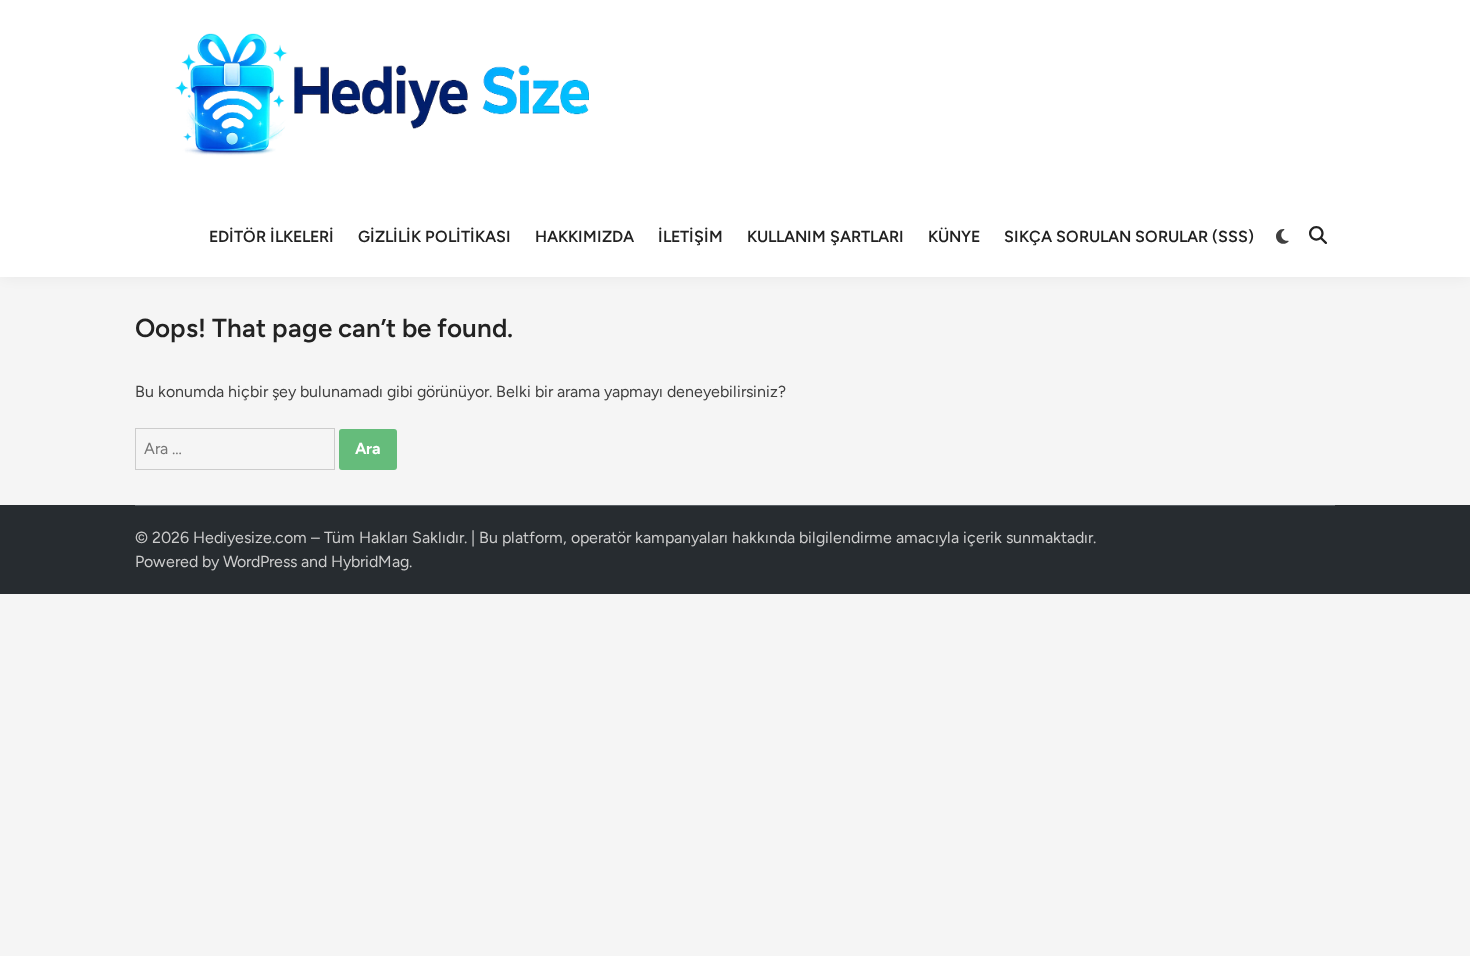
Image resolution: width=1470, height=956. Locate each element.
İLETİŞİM (690, 236)
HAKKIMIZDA (584, 236)
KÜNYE (954, 236)
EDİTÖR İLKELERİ (271, 236)
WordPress (260, 561)
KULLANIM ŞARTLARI (825, 236)
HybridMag (370, 561)
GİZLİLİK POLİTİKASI (434, 236)
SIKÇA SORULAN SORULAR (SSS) (1129, 236)
